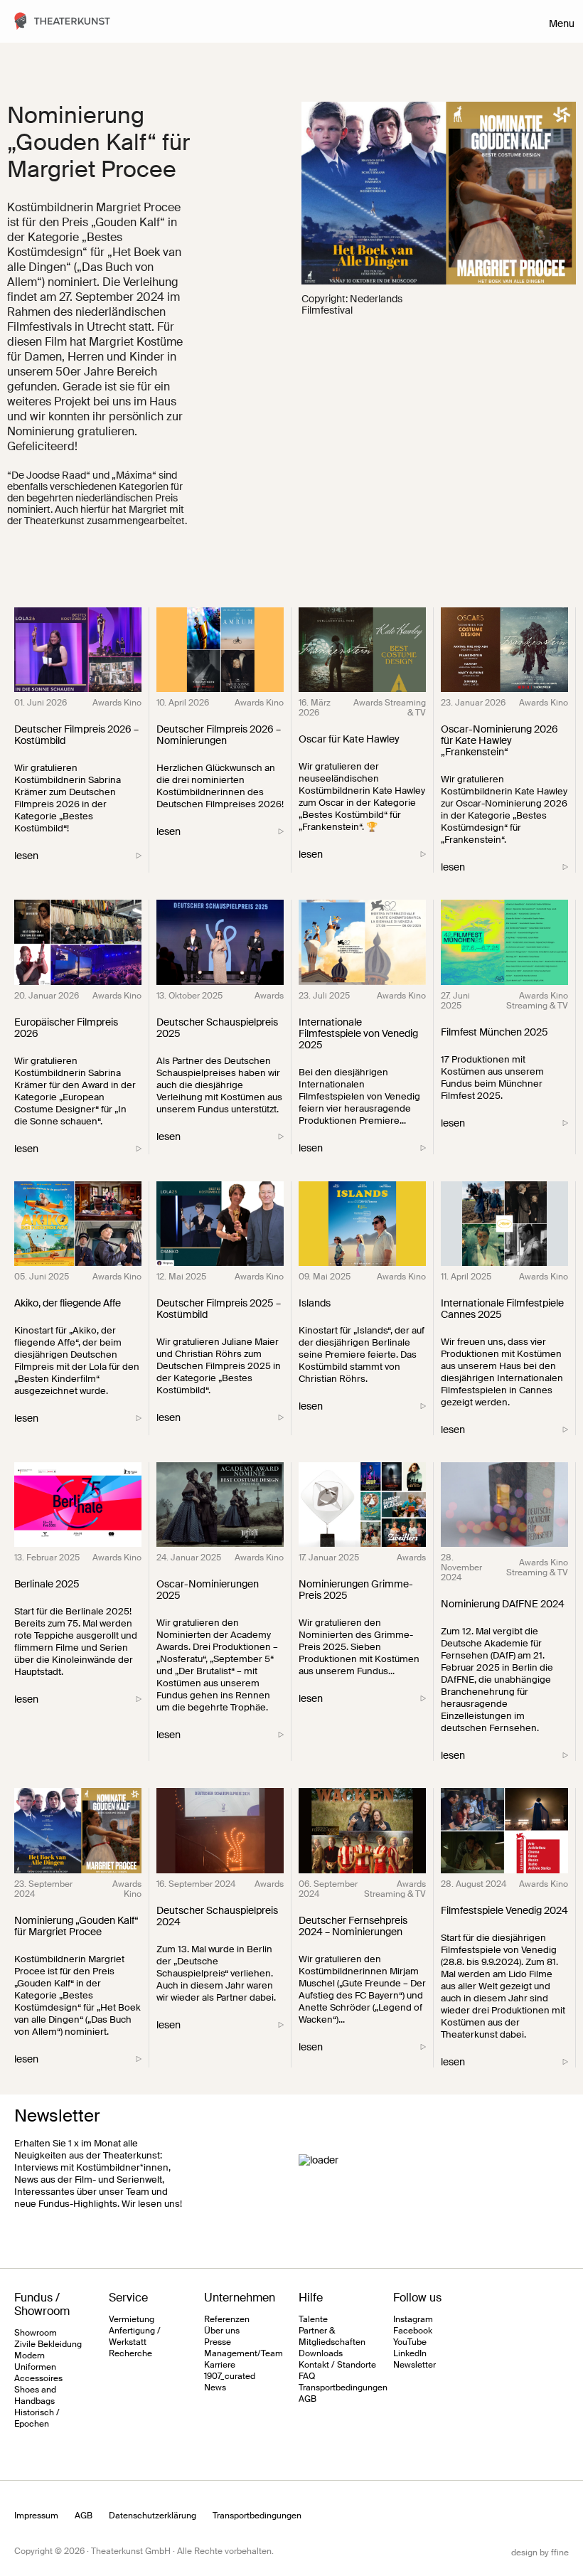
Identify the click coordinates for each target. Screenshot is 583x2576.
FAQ (307, 2376)
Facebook (413, 2331)
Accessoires (38, 2378)
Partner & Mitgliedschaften (332, 2336)
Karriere (220, 2365)
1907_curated (230, 2376)
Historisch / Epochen (37, 2418)
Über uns (222, 2331)
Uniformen (35, 2367)
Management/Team (244, 2353)
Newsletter (414, 2365)
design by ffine (540, 2553)
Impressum (36, 2516)
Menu (562, 23)
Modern (30, 2356)
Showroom (36, 2333)
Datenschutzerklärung (153, 2516)
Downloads (321, 2353)
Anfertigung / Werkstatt (135, 2336)
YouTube (410, 2342)
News (215, 2388)
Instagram (413, 2319)
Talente (313, 2319)
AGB (307, 2399)
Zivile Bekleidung (48, 2344)
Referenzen (227, 2319)
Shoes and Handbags (35, 2395)
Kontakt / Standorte (337, 2365)
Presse (218, 2342)
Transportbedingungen (343, 2388)
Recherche (130, 2353)
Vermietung (132, 2319)
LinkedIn (410, 2353)
